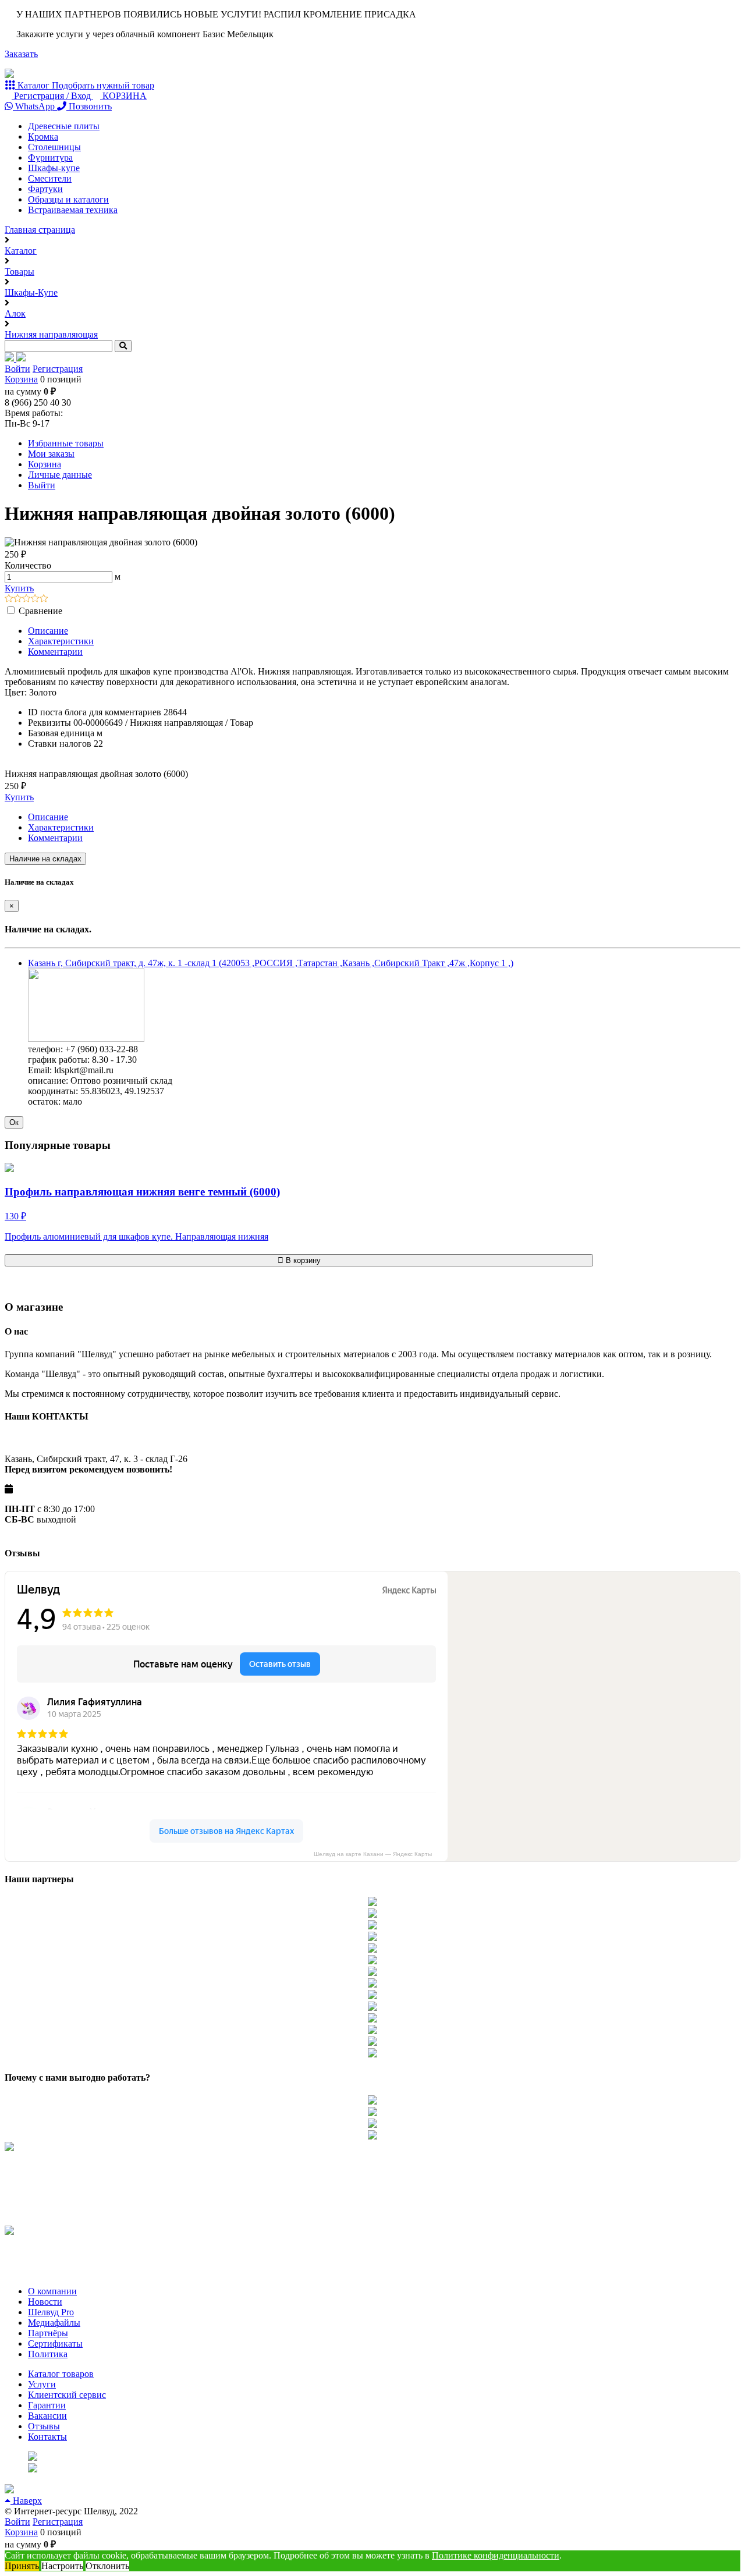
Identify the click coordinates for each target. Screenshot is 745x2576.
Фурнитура (50, 157)
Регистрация (58, 369)
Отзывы (44, 2426)
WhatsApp (35, 106)
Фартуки (45, 189)
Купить (19, 588)
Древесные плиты (64, 126)
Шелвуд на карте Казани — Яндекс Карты (373, 1854)
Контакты (47, 2437)
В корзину (302, 1260)
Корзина (21, 379)
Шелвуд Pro (51, 2312)
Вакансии (47, 2416)
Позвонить (89, 106)
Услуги (42, 2384)
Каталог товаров (61, 2374)
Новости (45, 2302)
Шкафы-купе (54, 168)
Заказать (21, 54)
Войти (17, 369)
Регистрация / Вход (52, 96)
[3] (26, 599)
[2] (18, 599)
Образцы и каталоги (68, 199)
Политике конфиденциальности (496, 2555)
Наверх (26, 2501)
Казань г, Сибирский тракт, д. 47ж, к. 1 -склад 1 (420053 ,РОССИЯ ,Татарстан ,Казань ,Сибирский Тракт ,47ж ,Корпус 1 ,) (271, 963)
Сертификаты (55, 2343)
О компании (52, 2291)
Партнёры (48, 2333)
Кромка (43, 136)
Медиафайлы (54, 2323)
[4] (35, 599)
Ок (14, 1122)
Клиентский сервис (67, 2395)
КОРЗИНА (123, 96)
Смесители (50, 178)
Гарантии (47, 2405)
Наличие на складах (45, 859)
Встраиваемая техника (73, 210)
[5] (44, 599)
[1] (9, 599)
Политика (48, 2354)
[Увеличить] (86, 1039)
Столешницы (54, 147)
